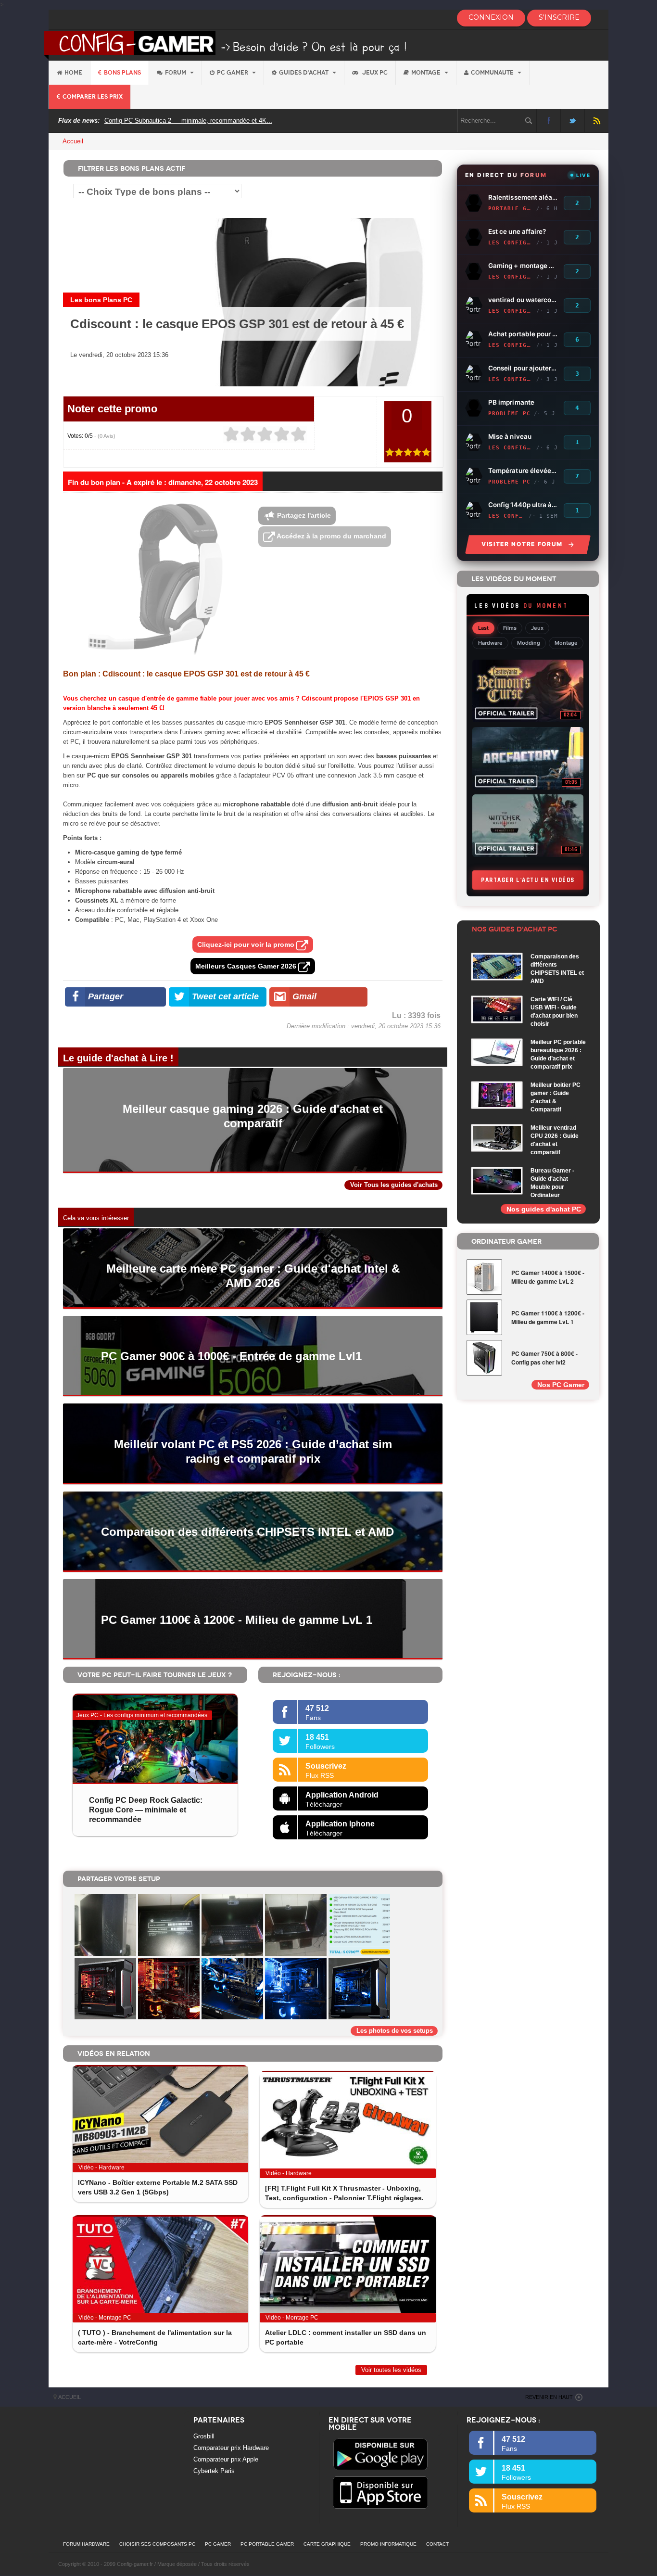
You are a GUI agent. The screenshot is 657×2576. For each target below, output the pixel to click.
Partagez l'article (303, 515)
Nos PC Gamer (561, 1385)
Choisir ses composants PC (157, 2544)
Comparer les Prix (93, 97)
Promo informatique (388, 2544)
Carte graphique (327, 2544)
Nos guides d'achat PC (544, 1209)
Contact (437, 2544)
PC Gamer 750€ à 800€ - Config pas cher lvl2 (544, 1358)
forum (176, 73)
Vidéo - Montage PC (105, 2318)
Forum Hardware (86, 2544)
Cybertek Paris (214, 2471)
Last (483, 628)
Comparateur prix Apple (226, 2459)
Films (510, 628)
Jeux (537, 628)
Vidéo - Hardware (101, 2168)
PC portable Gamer (267, 2544)
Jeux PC (374, 73)
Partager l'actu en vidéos (528, 880)
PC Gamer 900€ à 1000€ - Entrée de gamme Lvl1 (231, 1356)
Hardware (490, 643)
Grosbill (204, 2436)
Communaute (493, 73)
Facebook (549, 121)
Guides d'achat (304, 73)
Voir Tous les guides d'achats (394, 1185)
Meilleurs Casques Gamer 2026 (247, 966)
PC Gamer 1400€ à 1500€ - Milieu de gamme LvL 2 (548, 1277)
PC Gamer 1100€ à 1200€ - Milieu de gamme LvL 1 (237, 1620)
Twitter (573, 121)
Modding (529, 643)
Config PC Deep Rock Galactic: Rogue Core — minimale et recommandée (146, 1810)
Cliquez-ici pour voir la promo (247, 944)
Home (73, 73)
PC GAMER (218, 2544)
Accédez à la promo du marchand (331, 536)
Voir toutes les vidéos (391, 2370)
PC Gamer (233, 73)
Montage (427, 73)
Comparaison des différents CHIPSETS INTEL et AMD (247, 1532)
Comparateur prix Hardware (231, 2448)
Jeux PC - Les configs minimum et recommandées (142, 1715)
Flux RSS (597, 121)
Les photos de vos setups (395, 2031)
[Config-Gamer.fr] (226, 45)
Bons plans (122, 73)
